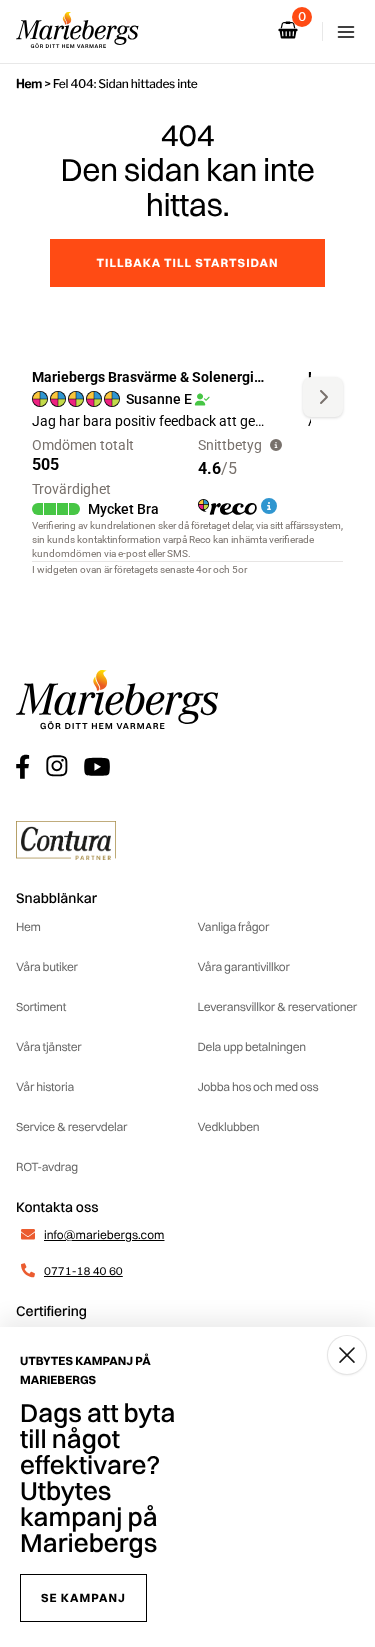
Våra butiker (47, 966)
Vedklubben (229, 1126)
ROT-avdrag (47, 1166)
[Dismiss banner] (347, 1355)
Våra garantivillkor (244, 966)
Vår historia (45, 1086)
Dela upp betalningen (252, 1046)
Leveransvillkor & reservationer (278, 1006)
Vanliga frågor (234, 926)
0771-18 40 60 (83, 1270)
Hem (29, 83)
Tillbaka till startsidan (187, 262)
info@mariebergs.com (104, 1234)
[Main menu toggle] (346, 32)
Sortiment (41, 1006)
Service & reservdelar (71, 1126)
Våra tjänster (48, 1046)
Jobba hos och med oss (258, 1086)
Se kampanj (83, 1597)
